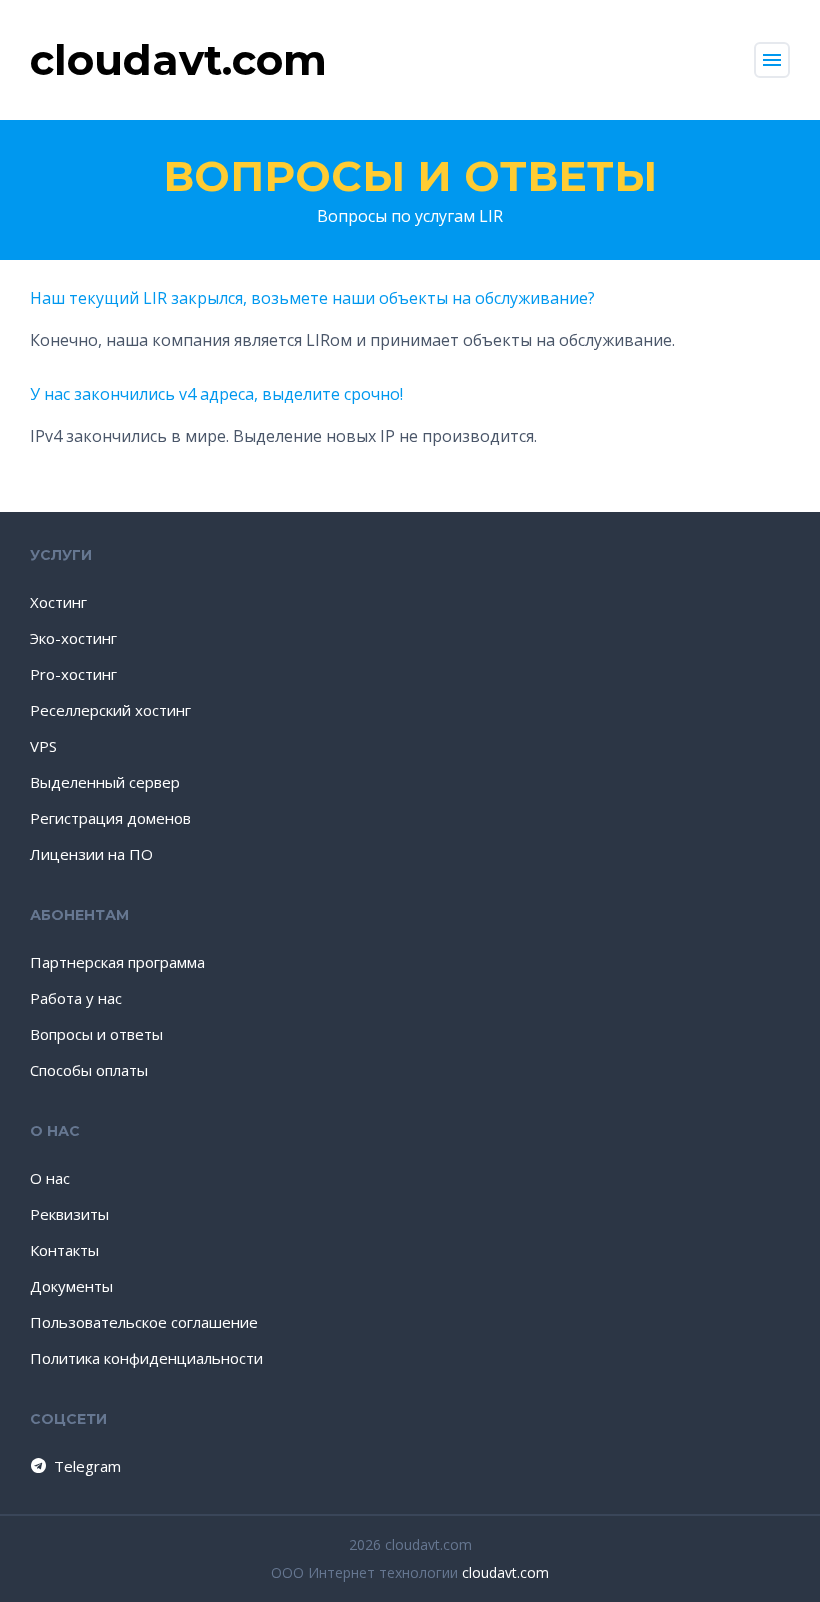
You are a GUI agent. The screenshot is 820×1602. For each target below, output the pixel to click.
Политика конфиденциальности (146, 1358)
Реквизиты (69, 1214)
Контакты (64, 1250)
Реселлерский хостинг (110, 710)
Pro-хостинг (73, 674)
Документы (71, 1286)
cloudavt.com (505, 1572)
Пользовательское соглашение (144, 1322)
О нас (50, 1178)
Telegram (87, 1466)
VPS (43, 746)
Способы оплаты (89, 1070)
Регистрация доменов (110, 818)
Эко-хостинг (73, 638)
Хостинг (58, 602)
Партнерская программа (117, 962)
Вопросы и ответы (410, 176)
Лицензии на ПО (91, 854)
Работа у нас (76, 998)
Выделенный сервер (105, 782)
